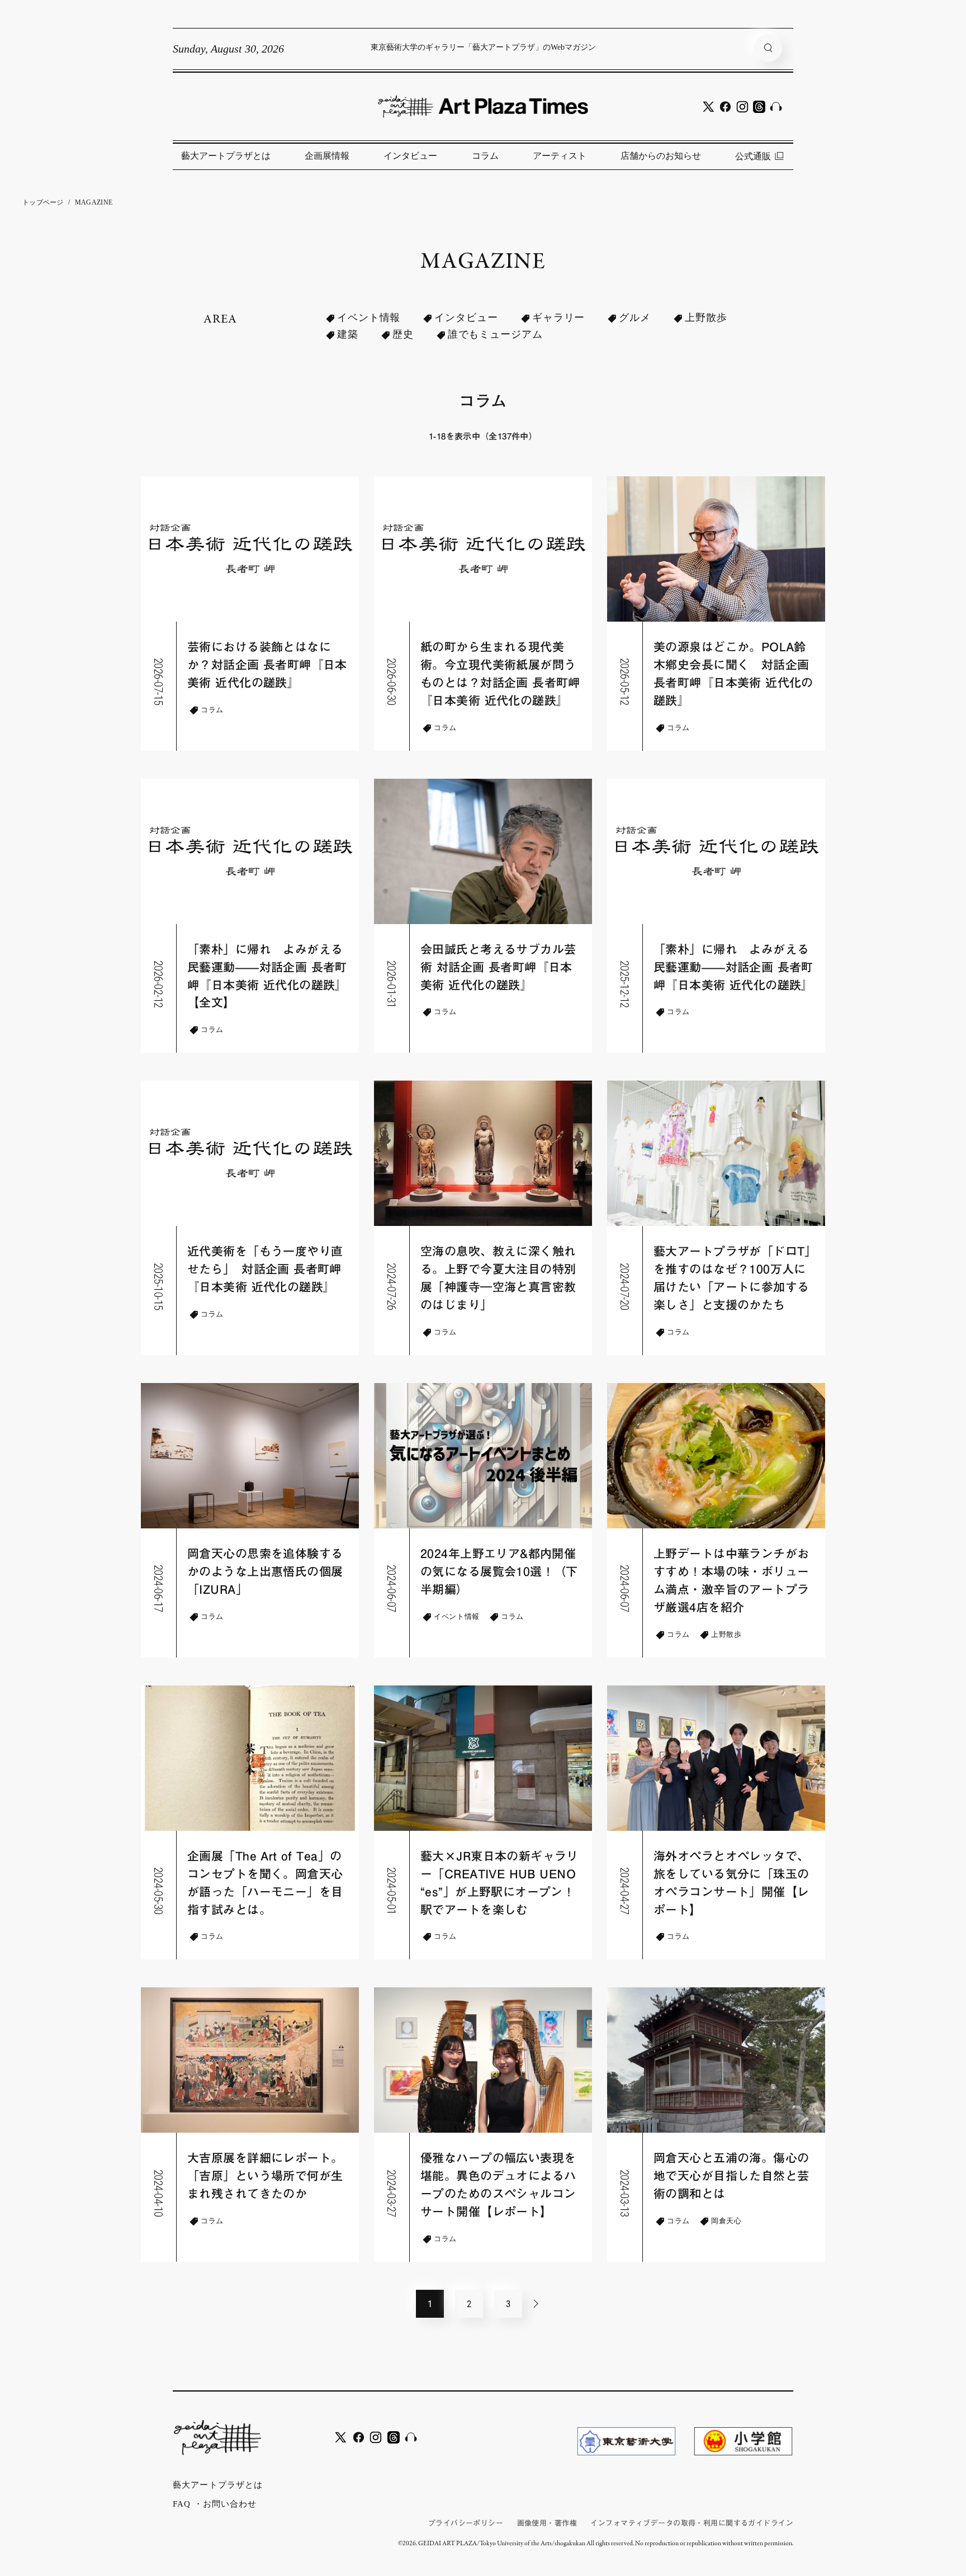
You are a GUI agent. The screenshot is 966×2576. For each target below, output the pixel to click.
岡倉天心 (726, 2221)
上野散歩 (706, 318)
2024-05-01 (392, 1891)
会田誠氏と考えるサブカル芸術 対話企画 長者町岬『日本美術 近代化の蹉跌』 (498, 967)
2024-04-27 (625, 1891)
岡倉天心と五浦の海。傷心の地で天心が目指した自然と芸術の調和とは (731, 2176)
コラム (485, 156)
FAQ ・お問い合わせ (215, 2504)
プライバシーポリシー (466, 2523)
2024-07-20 (625, 1287)
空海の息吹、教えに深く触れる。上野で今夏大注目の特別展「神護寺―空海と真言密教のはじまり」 (498, 1278)
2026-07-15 (159, 682)
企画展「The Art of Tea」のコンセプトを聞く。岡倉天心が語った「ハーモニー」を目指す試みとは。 (265, 1883)
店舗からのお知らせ (661, 156)
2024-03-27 (392, 2193)
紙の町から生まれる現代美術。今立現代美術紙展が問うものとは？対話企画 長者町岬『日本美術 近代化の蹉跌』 (500, 674)
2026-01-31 (392, 984)
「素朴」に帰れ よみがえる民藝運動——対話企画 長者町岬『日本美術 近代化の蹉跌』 (733, 967)
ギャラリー (559, 318)
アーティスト (560, 156)
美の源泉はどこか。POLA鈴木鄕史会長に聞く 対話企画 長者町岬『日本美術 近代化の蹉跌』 (733, 674)
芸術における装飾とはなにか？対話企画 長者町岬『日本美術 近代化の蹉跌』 (267, 665)
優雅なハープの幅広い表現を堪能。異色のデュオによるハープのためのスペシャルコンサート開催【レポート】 (498, 2185)
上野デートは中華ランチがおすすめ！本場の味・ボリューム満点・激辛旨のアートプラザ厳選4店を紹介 (731, 1581)
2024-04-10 (159, 2193)
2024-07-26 (392, 1287)
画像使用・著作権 (547, 2523)
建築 (348, 334)
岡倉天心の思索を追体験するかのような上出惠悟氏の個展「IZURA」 (265, 1572)
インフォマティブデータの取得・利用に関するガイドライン (692, 2523)
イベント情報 (369, 318)
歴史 (403, 334)
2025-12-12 (625, 984)
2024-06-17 (159, 1588)
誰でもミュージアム (495, 334)
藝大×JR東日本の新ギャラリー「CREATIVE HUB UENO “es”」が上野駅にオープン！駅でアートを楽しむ (499, 1883)
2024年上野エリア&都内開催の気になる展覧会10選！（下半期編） (499, 1572)
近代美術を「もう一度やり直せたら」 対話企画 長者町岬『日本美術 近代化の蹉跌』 (265, 1269)
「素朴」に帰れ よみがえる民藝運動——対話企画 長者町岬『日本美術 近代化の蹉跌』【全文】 (267, 976)
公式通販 (753, 156)
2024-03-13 (625, 2193)
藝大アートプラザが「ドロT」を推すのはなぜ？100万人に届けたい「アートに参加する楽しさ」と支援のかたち (732, 1278)
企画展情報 (327, 156)
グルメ (635, 318)
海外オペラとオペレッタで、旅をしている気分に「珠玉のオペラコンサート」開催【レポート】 (731, 1883)
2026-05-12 (625, 682)
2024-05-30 (159, 1891)
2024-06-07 (392, 1588)
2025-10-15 (159, 1287)
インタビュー (410, 156)
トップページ (43, 202)
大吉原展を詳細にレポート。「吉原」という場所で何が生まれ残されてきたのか (265, 2176)
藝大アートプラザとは (226, 156)
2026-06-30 (392, 682)
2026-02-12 (159, 984)
